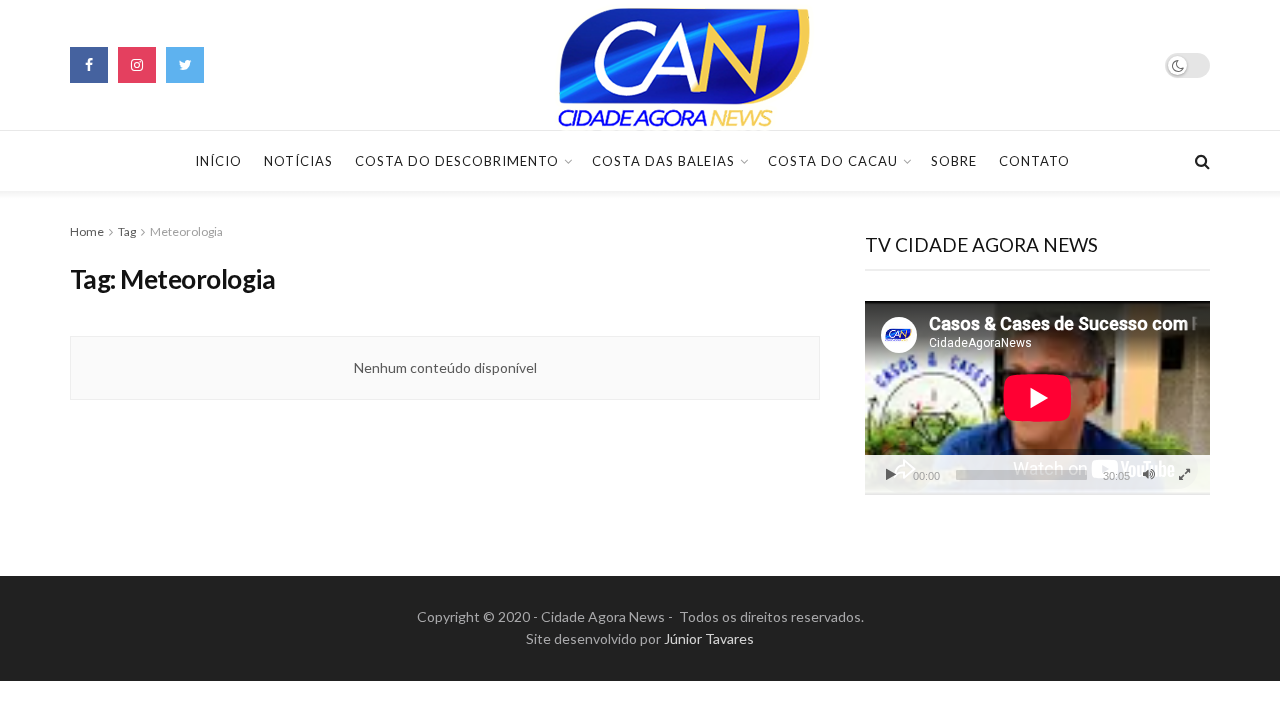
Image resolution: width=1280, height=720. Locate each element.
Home (87, 231)
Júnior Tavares (709, 638)
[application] (1037, 398)
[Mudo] (1149, 475)
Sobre (954, 161)
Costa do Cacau (833, 161)
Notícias (298, 161)
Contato (1034, 161)
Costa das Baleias (663, 161)
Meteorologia (186, 231)
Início (218, 161)
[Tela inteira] (1184, 475)
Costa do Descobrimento (457, 161)
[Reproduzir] (891, 475)
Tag (127, 231)
